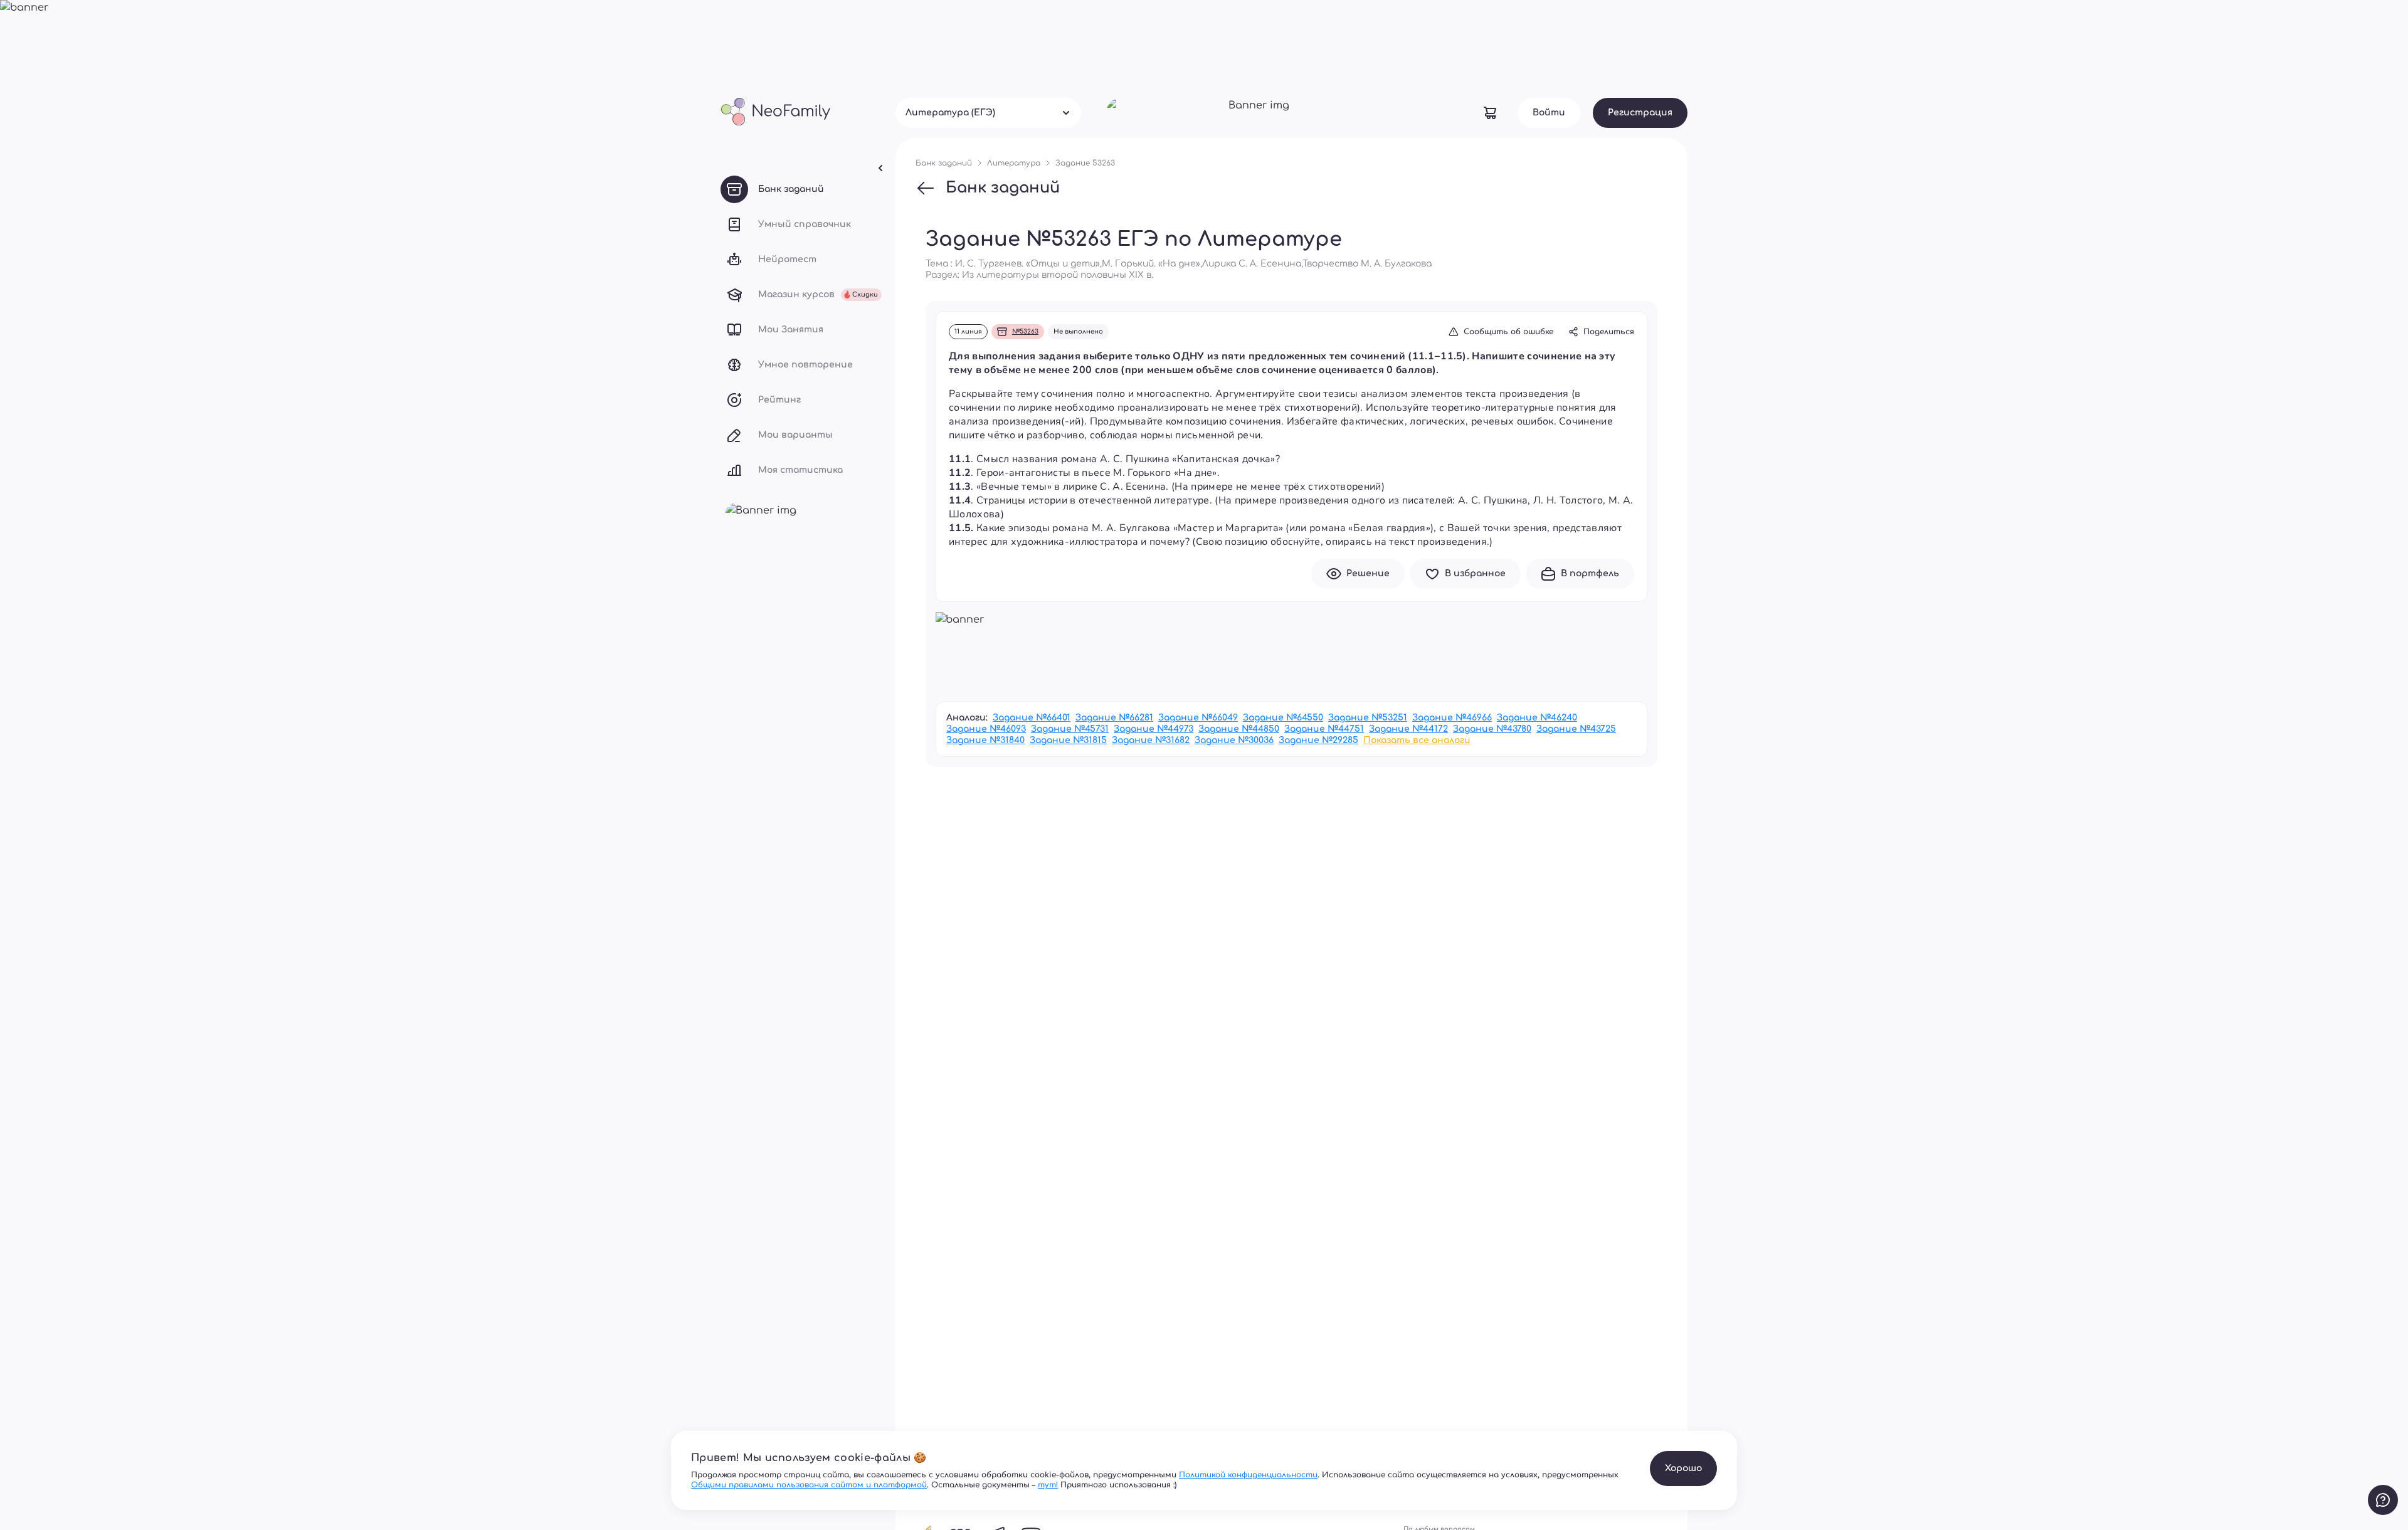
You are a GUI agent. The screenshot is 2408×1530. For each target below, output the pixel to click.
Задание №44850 (1239, 729)
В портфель (1590, 573)
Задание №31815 (1068, 740)
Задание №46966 (1452, 718)
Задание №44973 (1154, 729)
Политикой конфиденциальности (1248, 1475)
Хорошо (1683, 1468)
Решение (1368, 573)
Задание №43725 (1576, 729)
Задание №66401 (1032, 718)
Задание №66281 (1114, 718)
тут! (1048, 1485)
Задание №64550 (1283, 718)
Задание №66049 (1198, 718)
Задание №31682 (1151, 740)
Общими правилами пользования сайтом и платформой (809, 1485)
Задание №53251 (1368, 718)
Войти (1549, 113)
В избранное (1475, 573)
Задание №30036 (1234, 740)
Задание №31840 (985, 740)
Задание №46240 (1537, 718)
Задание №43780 (1492, 729)
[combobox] (988, 113)
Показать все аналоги (1417, 740)
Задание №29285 (1318, 740)
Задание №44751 (1324, 729)
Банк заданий (1003, 188)
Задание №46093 (986, 729)
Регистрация (1640, 113)
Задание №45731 (1070, 729)
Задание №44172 (1408, 729)
